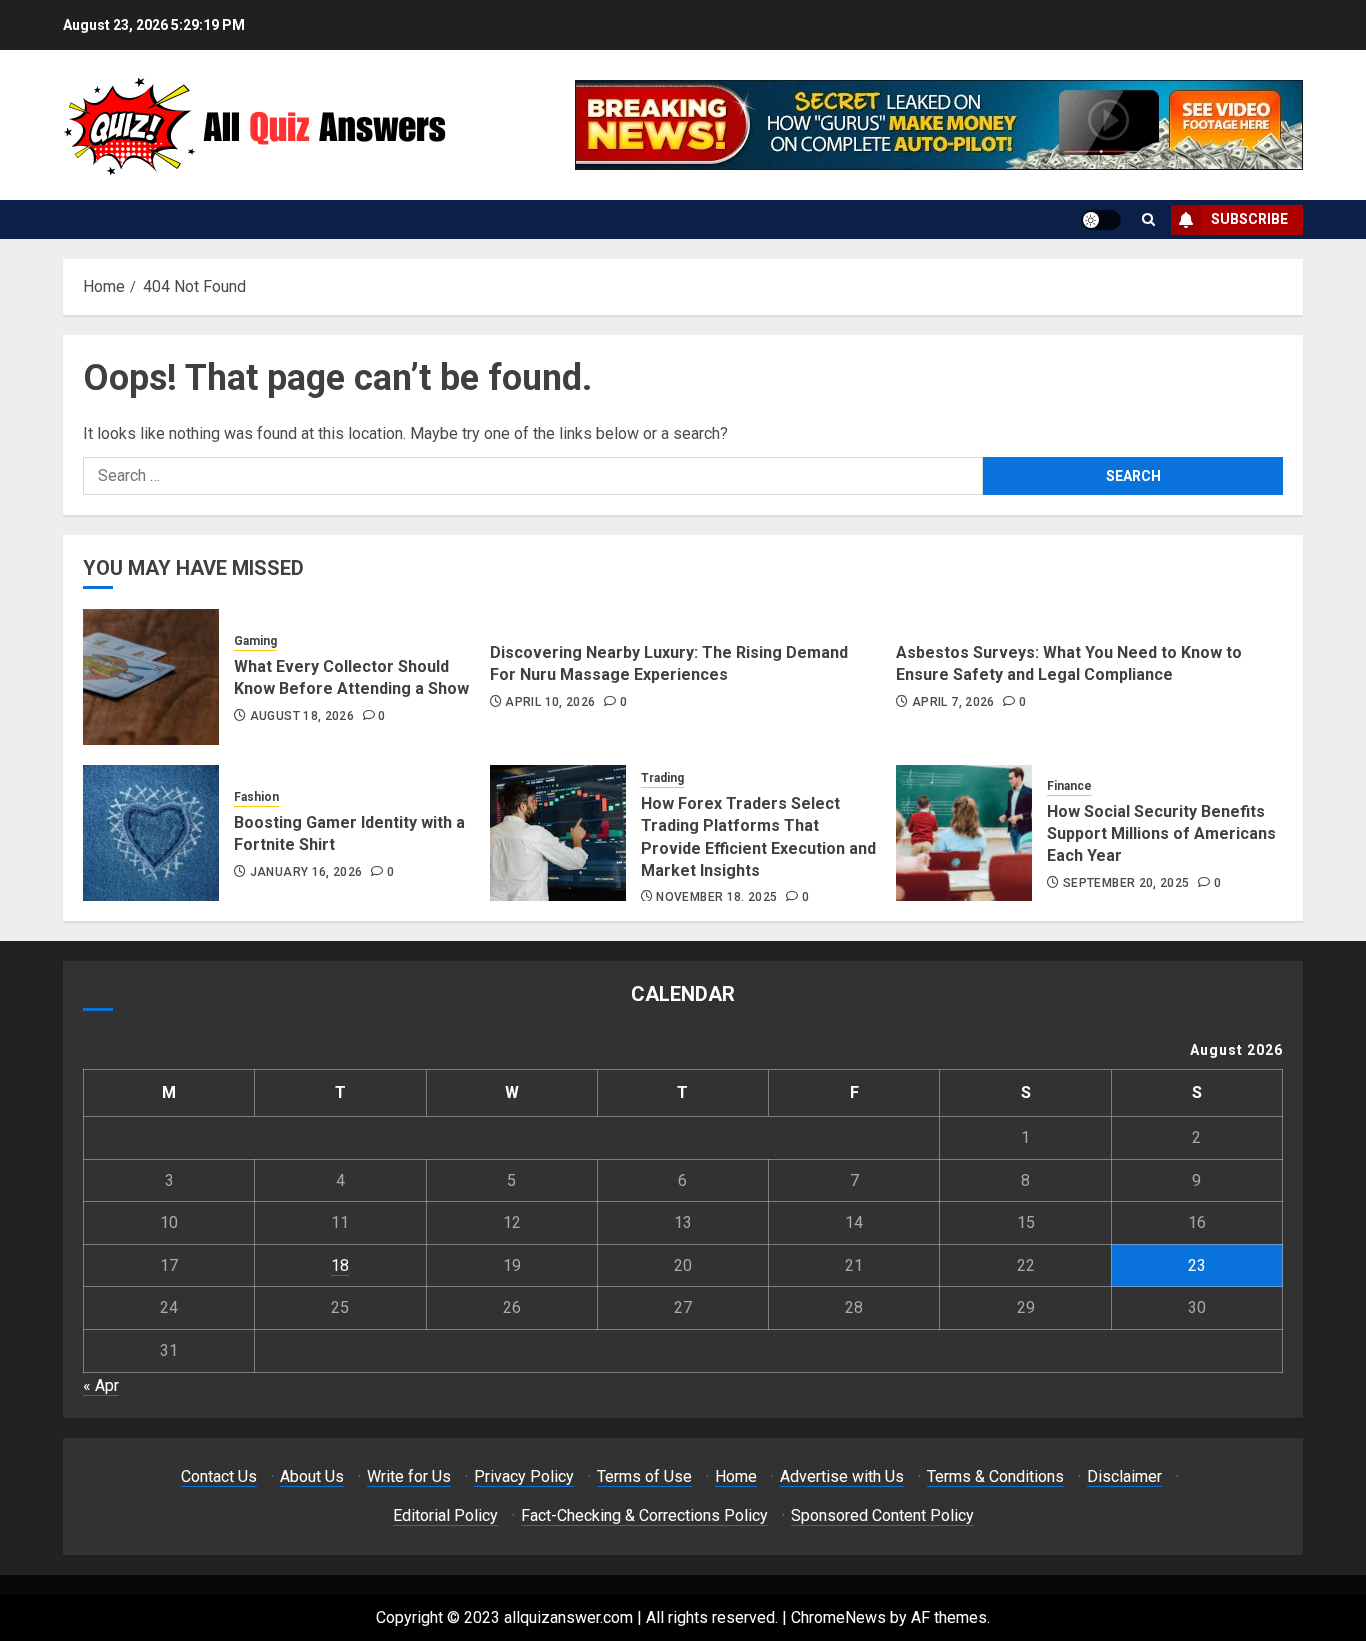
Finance (1069, 786)
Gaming (255, 641)
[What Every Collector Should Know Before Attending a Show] (151, 677)
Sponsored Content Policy (882, 1515)
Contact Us (219, 1476)
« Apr (101, 1385)
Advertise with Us (842, 1476)
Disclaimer (1124, 1476)
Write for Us (409, 1476)
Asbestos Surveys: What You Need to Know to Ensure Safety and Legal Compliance (1069, 663)
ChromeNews (838, 1617)
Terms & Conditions (995, 1476)
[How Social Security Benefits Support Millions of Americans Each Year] (964, 833)
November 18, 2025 (716, 897)
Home (736, 1476)
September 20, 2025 (1126, 883)
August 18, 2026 (302, 716)
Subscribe (1249, 219)
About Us (312, 1476)
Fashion (256, 797)
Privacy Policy (524, 1476)
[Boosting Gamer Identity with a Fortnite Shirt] (151, 833)
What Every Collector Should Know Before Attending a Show (351, 677)
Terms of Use (644, 1476)
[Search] (1148, 219)
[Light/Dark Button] (1101, 220)
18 (340, 1265)
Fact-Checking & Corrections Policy (644, 1515)
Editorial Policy (445, 1515)
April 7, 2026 (953, 702)
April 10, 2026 (550, 702)
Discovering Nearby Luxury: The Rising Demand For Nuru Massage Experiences (669, 663)
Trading (662, 778)
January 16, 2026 (306, 872)
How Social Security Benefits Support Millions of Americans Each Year (1161, 834)
